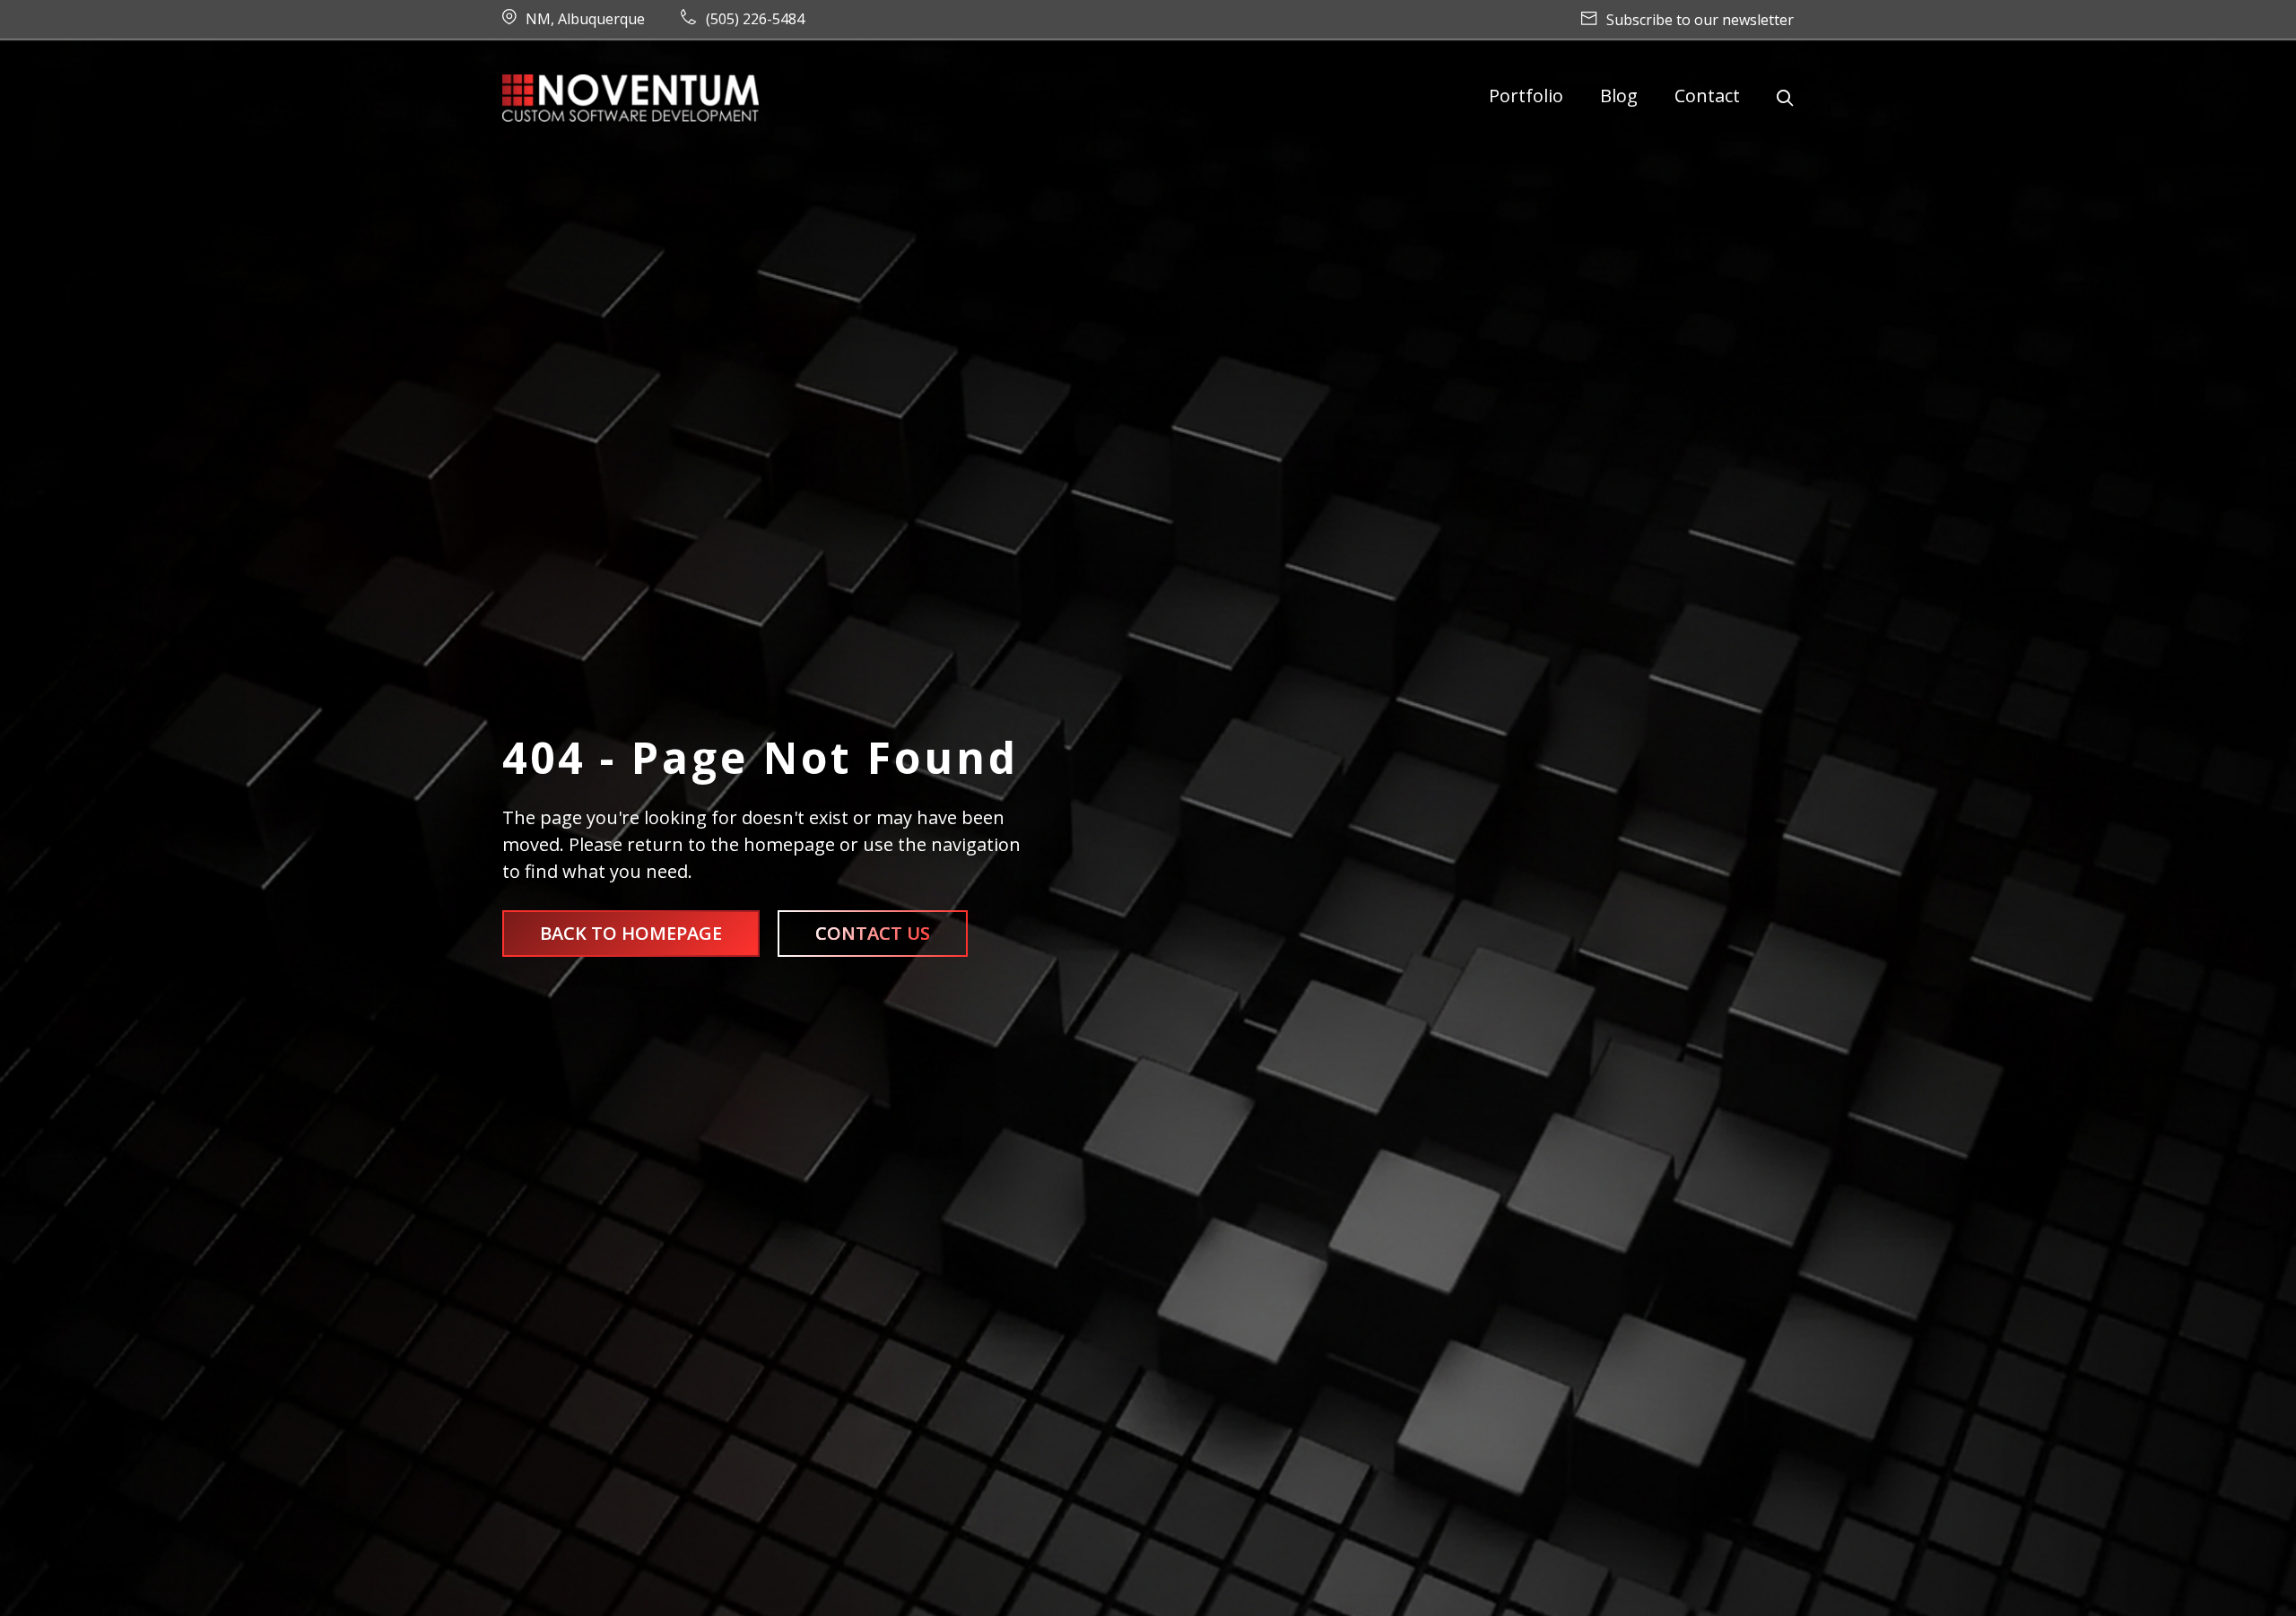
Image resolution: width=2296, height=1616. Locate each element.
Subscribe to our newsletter (1700, 20)
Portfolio (1526, 96)
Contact (1707, 96)
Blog (1619, 96)
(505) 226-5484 (755, 19)
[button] (1785, 98)
